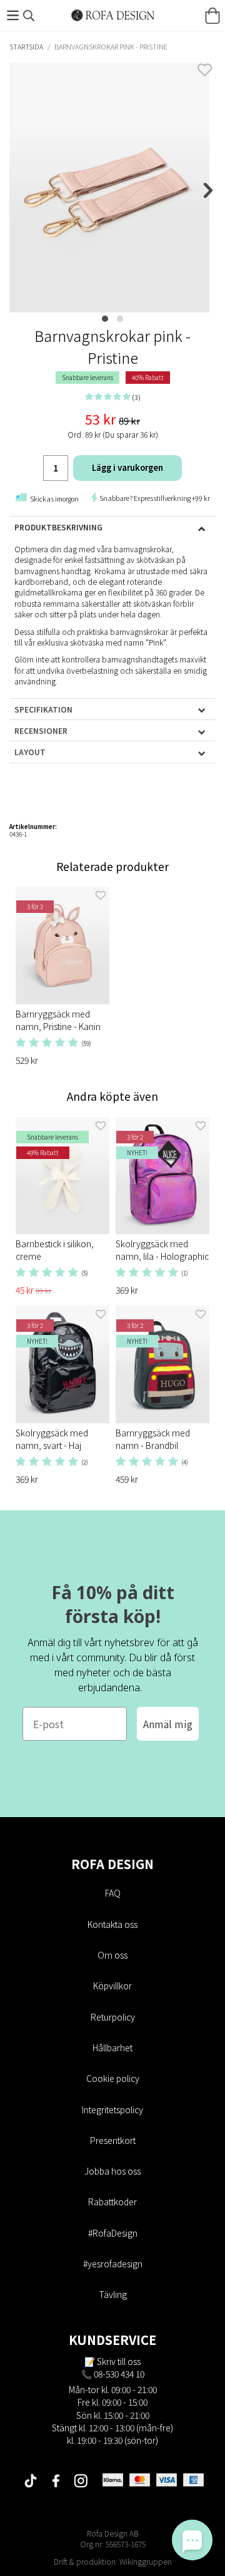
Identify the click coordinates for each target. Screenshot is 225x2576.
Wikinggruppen (146, 2561)
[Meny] (12, 15)
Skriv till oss (119, 2361)
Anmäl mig (168, 1724)
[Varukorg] (212, 16)
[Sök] (29, 16)
